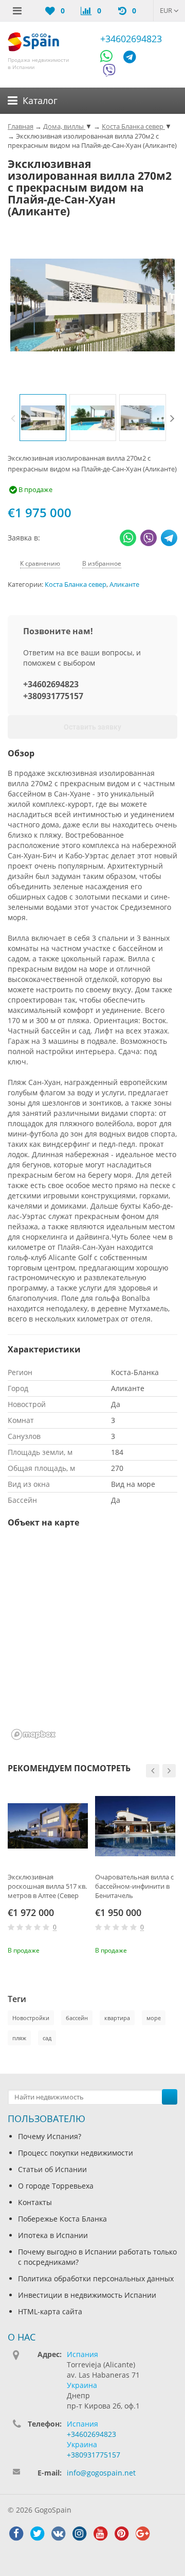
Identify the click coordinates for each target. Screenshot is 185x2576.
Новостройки (31, 2018)
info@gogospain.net (101, 2473)
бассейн (77, 2018)
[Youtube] (100, 2534)
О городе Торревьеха (56, 2186)
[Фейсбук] (16, 2534)
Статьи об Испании (52, 2169)
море (154, 2018)
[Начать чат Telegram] (134, 58)
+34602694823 (131, 39)
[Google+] (142, 2534)
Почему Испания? (50, 2136)
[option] (43, 418)
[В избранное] (82, 1949)
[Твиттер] (37, 2534)
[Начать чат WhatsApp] (111, 58)
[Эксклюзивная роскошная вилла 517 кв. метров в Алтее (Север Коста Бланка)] (48, 1826)
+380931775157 (53, 696)
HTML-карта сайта (50, 2311)
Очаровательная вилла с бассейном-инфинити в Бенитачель (134, 1886)
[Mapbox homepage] (33, 1734)
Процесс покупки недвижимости (76, 2153)
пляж (19, 2038)
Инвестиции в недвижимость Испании (87, 2295)
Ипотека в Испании (53, 2235)
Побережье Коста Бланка (62, 2219)
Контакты (35, 2202)
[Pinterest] (121, 2534)
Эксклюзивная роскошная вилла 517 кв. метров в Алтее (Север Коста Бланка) (47, 1886)
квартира (117, 2018)
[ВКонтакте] (58, 2534)
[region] (92, 1640)
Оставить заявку (92, 727)
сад (47, 2038)
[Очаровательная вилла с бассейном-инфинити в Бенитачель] (135, 1826)
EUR (167, 10)
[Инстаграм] (79, 2534)
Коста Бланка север (76, 584)
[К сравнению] (65, 1949)
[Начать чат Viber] (109, 72)
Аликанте (124, 584)
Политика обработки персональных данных (96, 2278)
